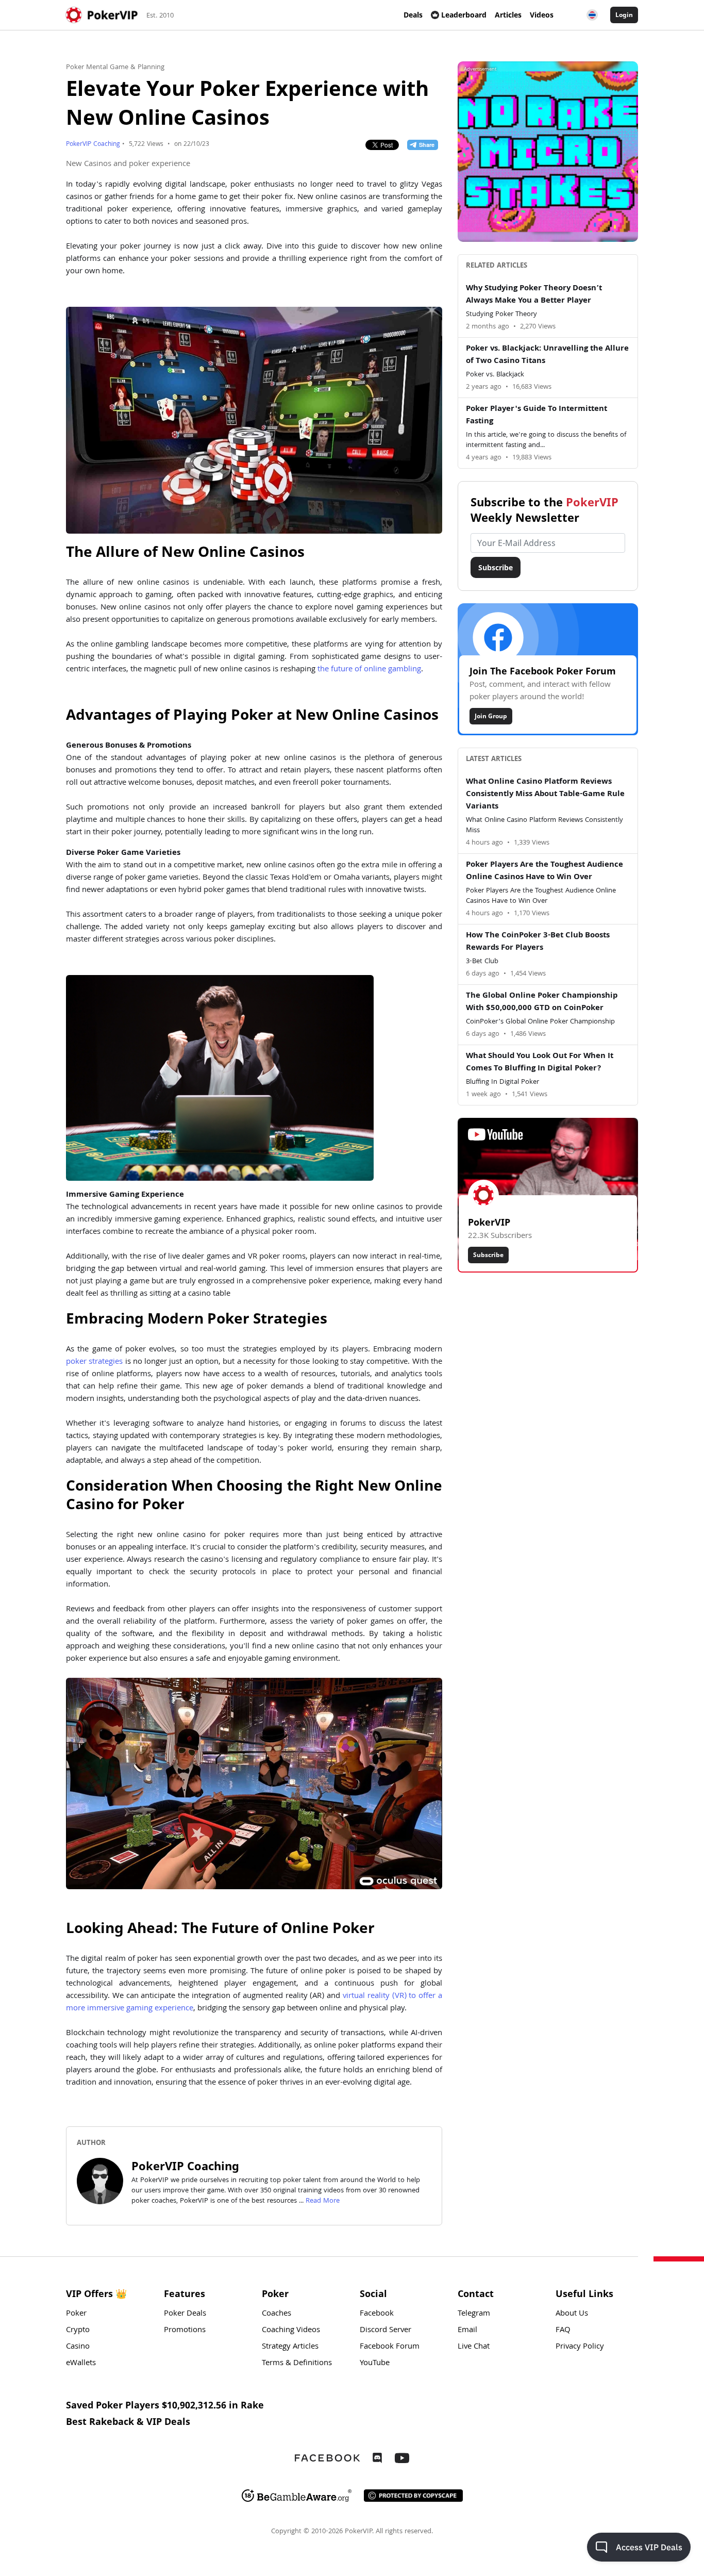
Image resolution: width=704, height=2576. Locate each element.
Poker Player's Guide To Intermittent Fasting (537, 416)
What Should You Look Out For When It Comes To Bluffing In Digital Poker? (540, 1063)
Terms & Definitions (297, 2364)
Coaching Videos (291, 2331)
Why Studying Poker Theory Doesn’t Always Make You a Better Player (534, 295)
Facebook (377, 2314)
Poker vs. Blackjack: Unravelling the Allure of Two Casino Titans (547, 355)
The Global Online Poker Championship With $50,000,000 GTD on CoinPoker (542, 1002)
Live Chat (474, 2347)
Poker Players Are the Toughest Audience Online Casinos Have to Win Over (544, 871)
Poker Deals (185, 2314)
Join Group (491, 716)
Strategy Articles (290, 2347)
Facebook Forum (390, 2347)
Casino (78, 2347)
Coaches (276, 2314)
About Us (572, 2314)
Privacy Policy (580, 2347)
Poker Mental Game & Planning (115, 68)
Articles (508, 15)
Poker (76, 2314)
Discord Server (385, 2331)
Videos (542, 15)
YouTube (375, 2364)
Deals (413, 15)
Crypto (78, 2331)
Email (467, 2331)
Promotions (185, 2331)
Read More (323, 2201)
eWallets (81, 2364)
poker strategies (94, 1362)
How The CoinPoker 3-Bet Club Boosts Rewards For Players (538, 942)
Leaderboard (464, 15)
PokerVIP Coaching (93, 145)
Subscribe (496, 567)
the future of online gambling (369, 670)
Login (624, 15)
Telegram (474, 2314)
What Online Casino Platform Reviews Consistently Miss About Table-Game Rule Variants (545, 795)
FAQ (563, 2331)
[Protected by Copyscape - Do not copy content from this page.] (413, 2496)
